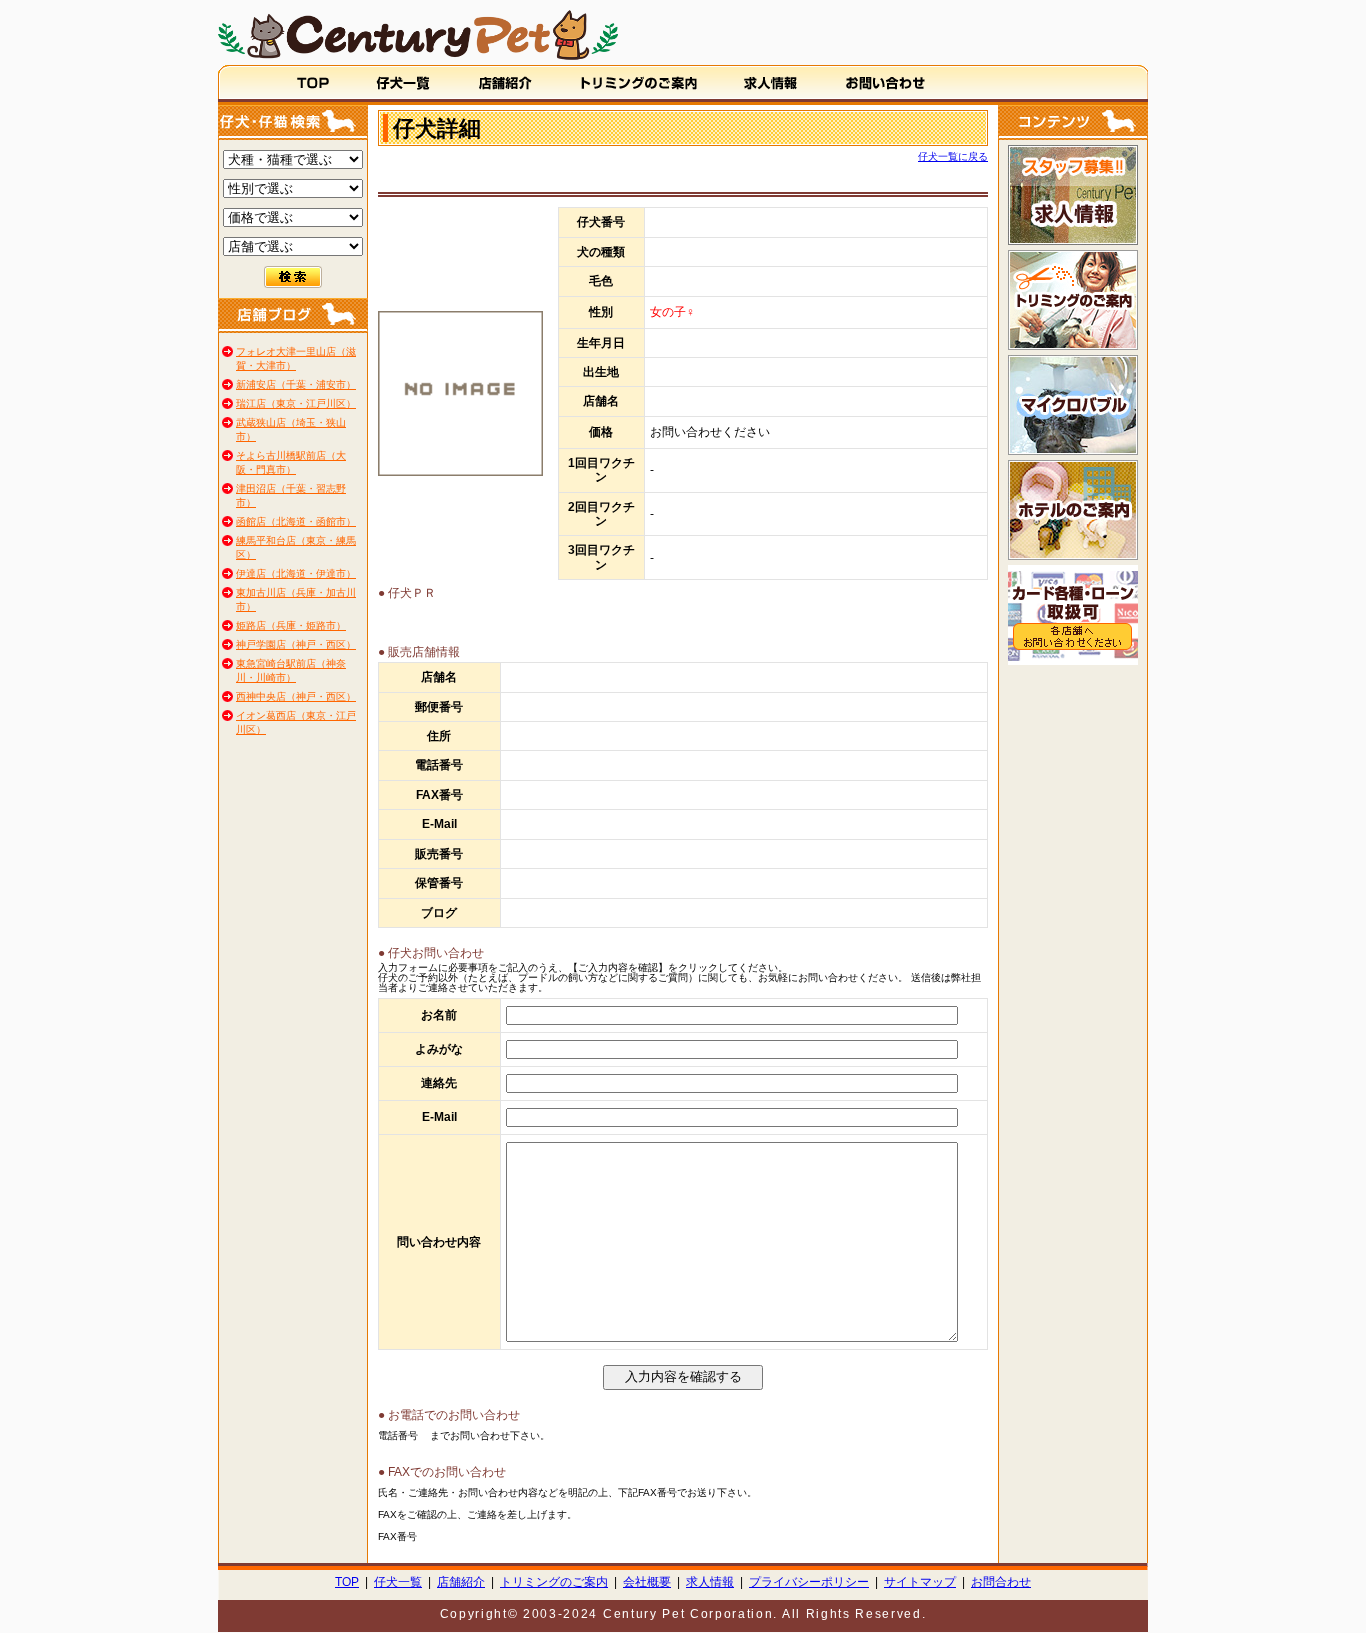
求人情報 (710, 1582)
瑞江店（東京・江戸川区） (296, 403)
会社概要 (647, 1582)
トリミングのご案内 (554, 1582)
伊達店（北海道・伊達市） (296, 573)
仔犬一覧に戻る (953, 156)
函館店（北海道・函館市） (296, 521)
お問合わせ (1001, 1582)
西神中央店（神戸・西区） (296, 696)
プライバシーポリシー (809, 1582)
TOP (347, 1582)
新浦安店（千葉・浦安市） (296, 384)
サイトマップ (920, 1582)
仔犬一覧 (398, 1582)
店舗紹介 (461, 1582)
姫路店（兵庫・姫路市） (291, 625)
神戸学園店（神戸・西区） (296, 644)
